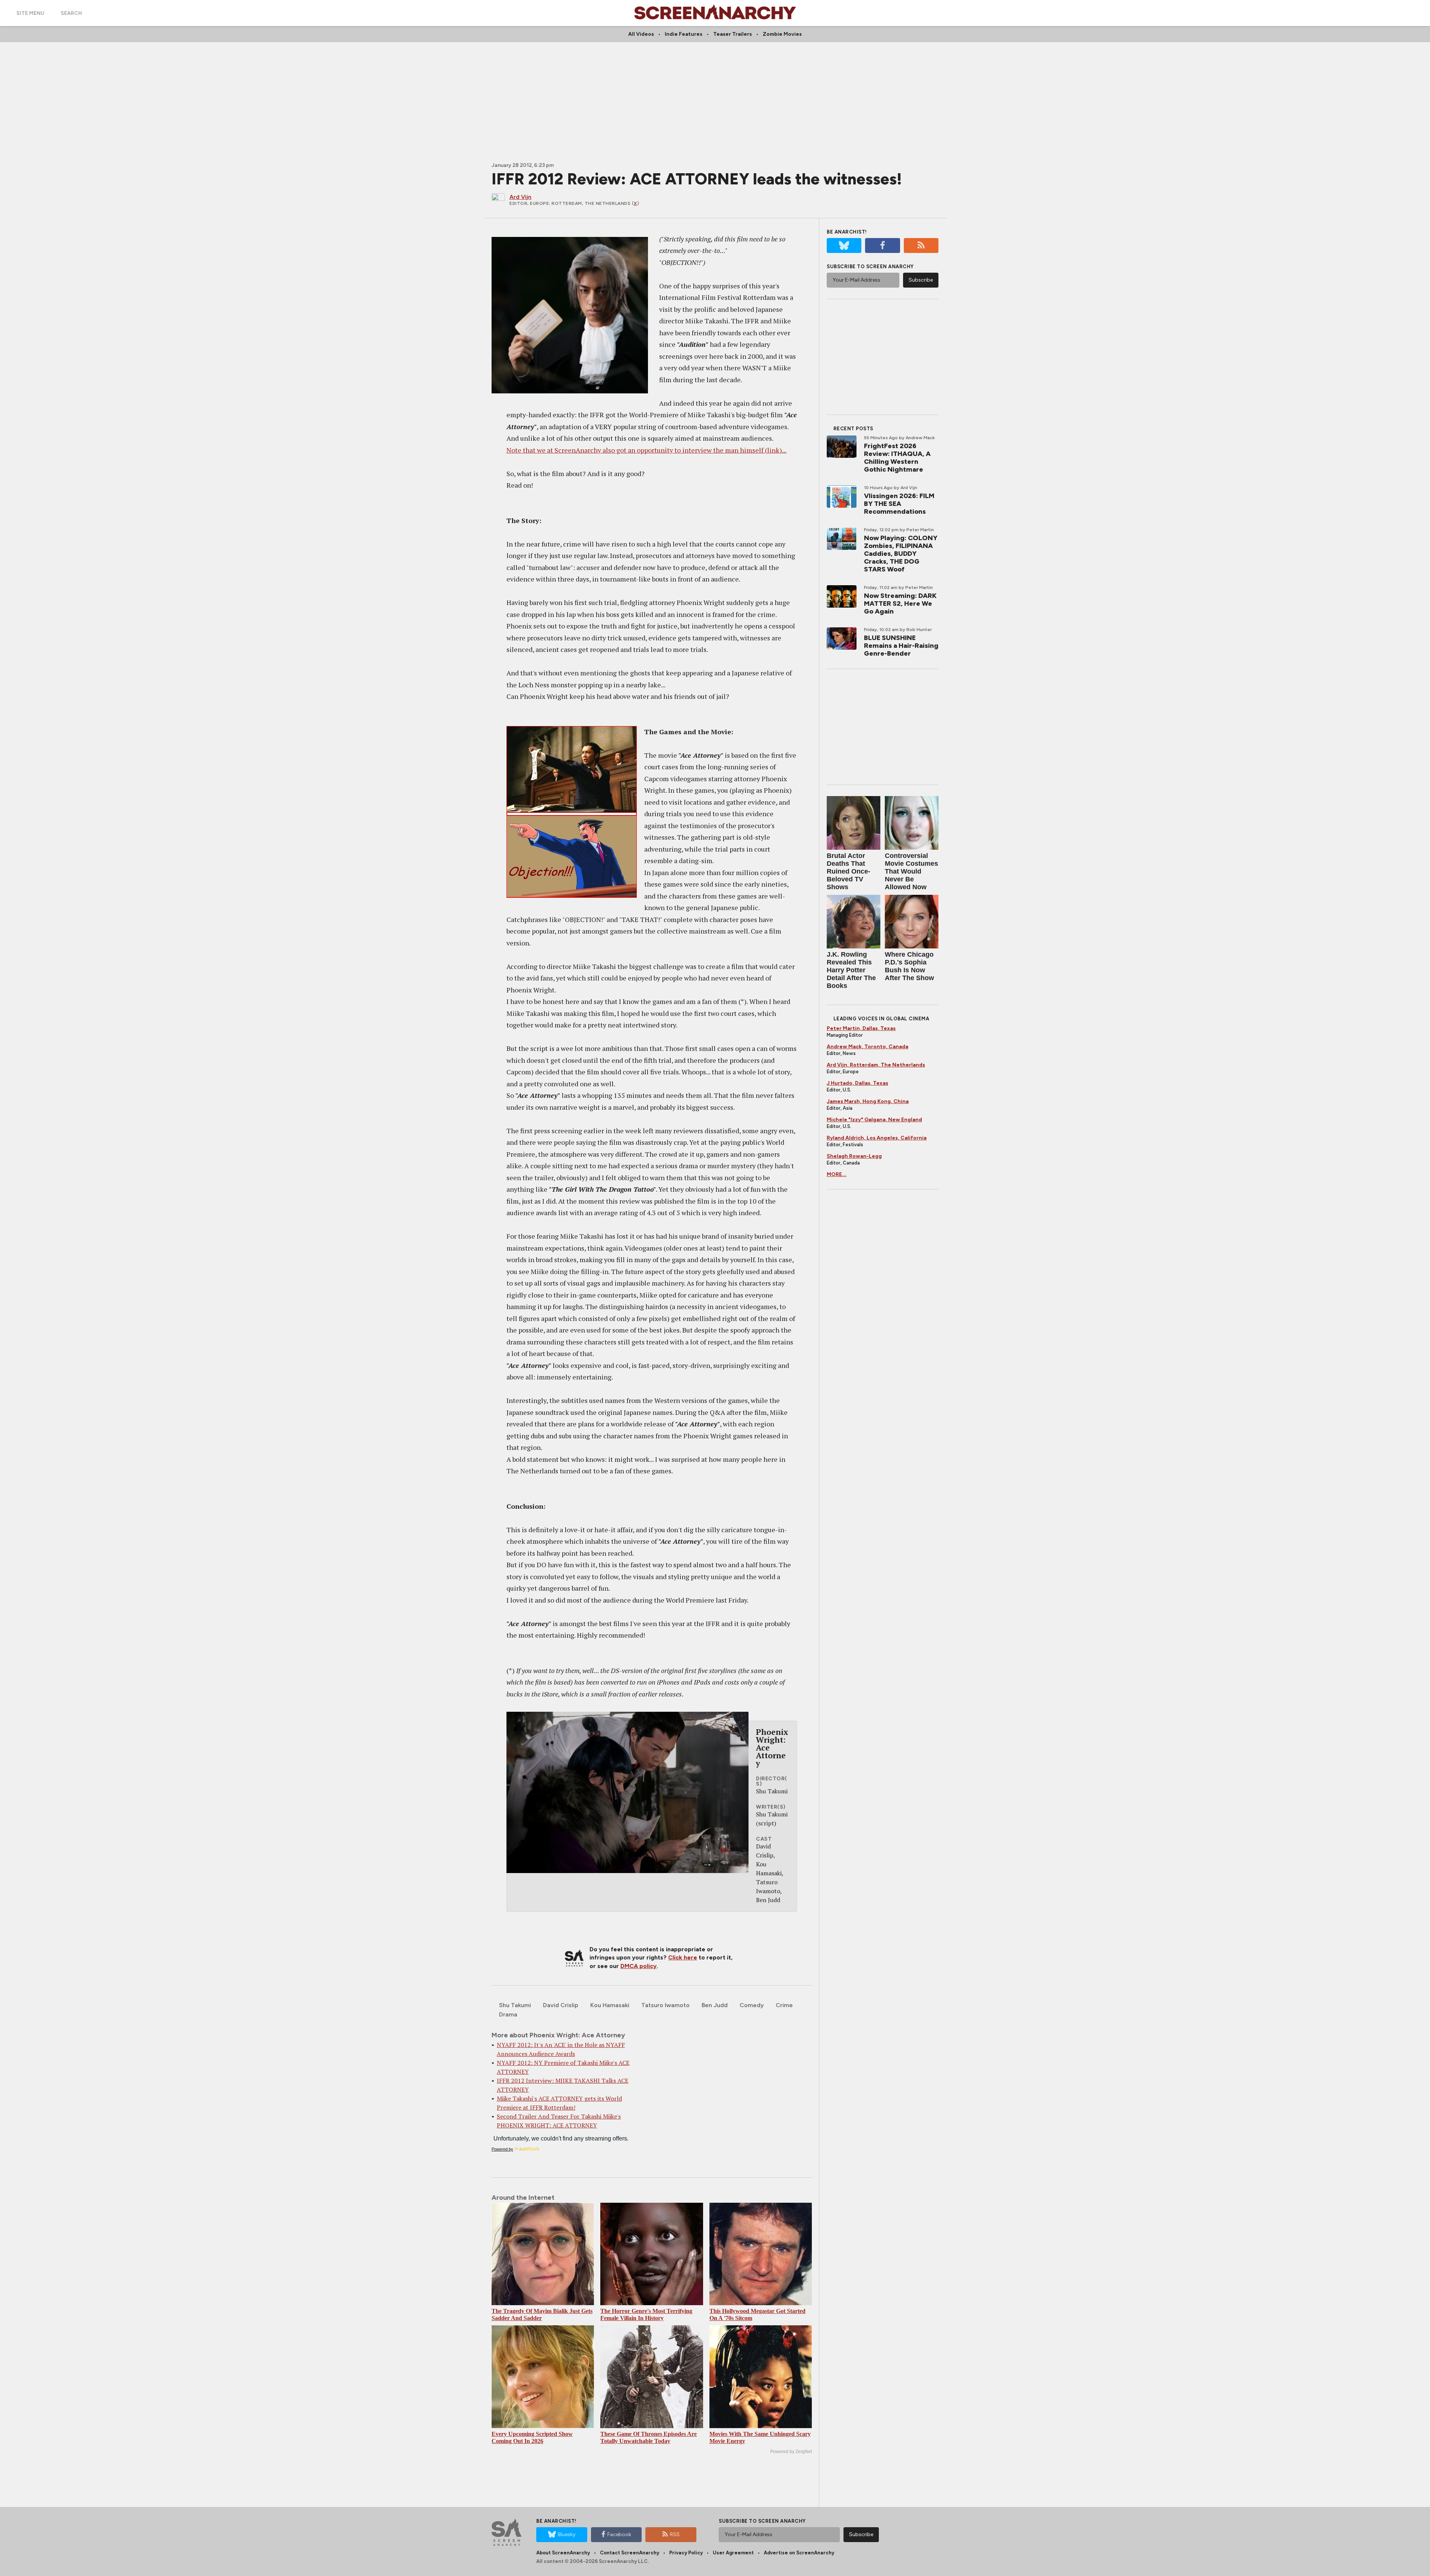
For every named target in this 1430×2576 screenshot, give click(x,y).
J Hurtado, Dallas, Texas (857, 1083)
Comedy (752, 2005)
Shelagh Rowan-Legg (854, 1156)
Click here (683, 1957)
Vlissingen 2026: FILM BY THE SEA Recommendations (899, 504)
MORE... (837, 1174)
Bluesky (567, 2534)
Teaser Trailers (733, 34)
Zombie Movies (782, 34)
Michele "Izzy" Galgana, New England (874, 1120)
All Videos (641, 34)
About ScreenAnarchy (563, 2553)
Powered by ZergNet (791, 2452)
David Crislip (561, 2005)
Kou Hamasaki (610, 2005)
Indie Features (684, 34)
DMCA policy (638, 1966)
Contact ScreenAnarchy (630, 2553)
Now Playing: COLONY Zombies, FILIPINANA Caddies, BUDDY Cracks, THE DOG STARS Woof (901, 554)
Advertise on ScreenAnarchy (799, 2553)
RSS (675, 2534)
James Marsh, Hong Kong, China (868, 1101)
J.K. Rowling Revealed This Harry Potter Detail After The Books (851, 970)
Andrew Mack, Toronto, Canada (867, 1047)
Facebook (619, 2534)
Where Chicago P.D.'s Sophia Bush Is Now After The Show (909, 966)
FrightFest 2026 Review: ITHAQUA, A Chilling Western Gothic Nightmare (897, 458)
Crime (784, 2005)
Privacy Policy (686, 2553)
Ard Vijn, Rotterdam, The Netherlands (876, 1065)
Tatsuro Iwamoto (665, 2005)
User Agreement (733, 2553)
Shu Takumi (515, 2005)
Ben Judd (715, 2005)
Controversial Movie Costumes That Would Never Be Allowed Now (911, 871)
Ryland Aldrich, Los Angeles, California (877, 1138)
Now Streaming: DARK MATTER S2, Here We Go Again (900, 603)
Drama (508, 2014)
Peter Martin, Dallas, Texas (861, 1028)
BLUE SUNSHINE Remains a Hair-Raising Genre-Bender (901, 646)
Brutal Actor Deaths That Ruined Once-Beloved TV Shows (849, 871)
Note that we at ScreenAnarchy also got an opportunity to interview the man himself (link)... (646, 450)
